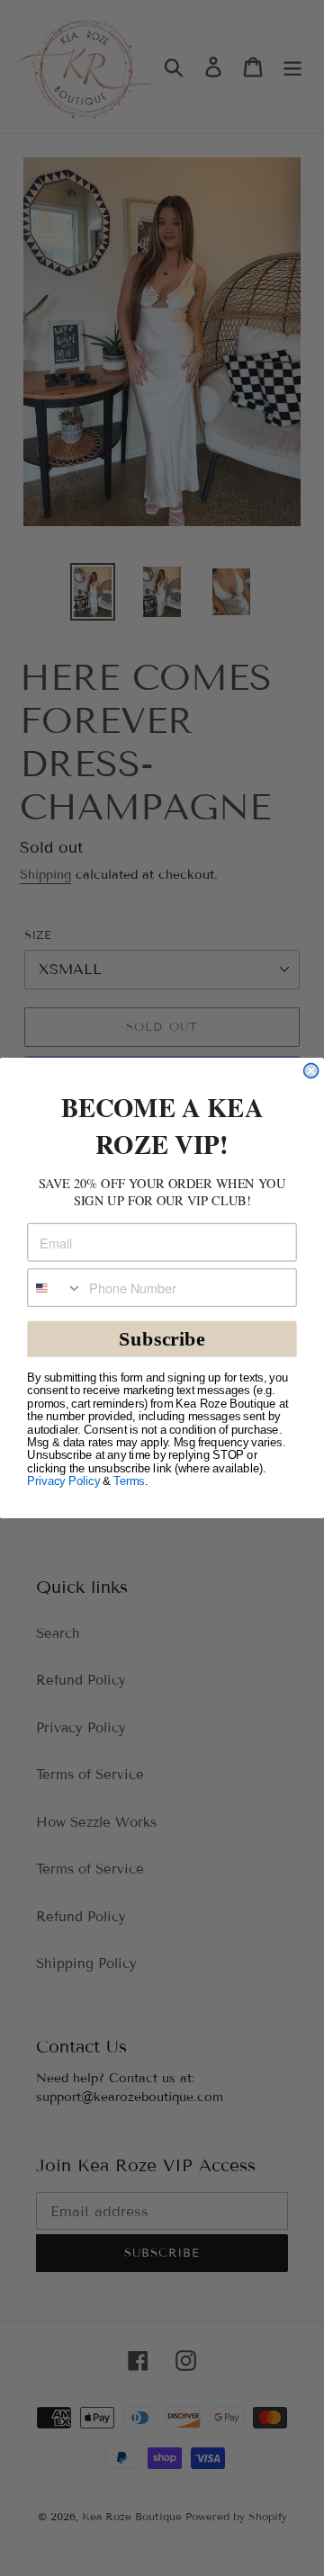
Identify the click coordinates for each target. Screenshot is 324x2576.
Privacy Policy (63, 1481)
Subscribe (162, 1339)
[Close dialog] (311, 1070)
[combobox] (55, 1288)
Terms (129, 1481)
